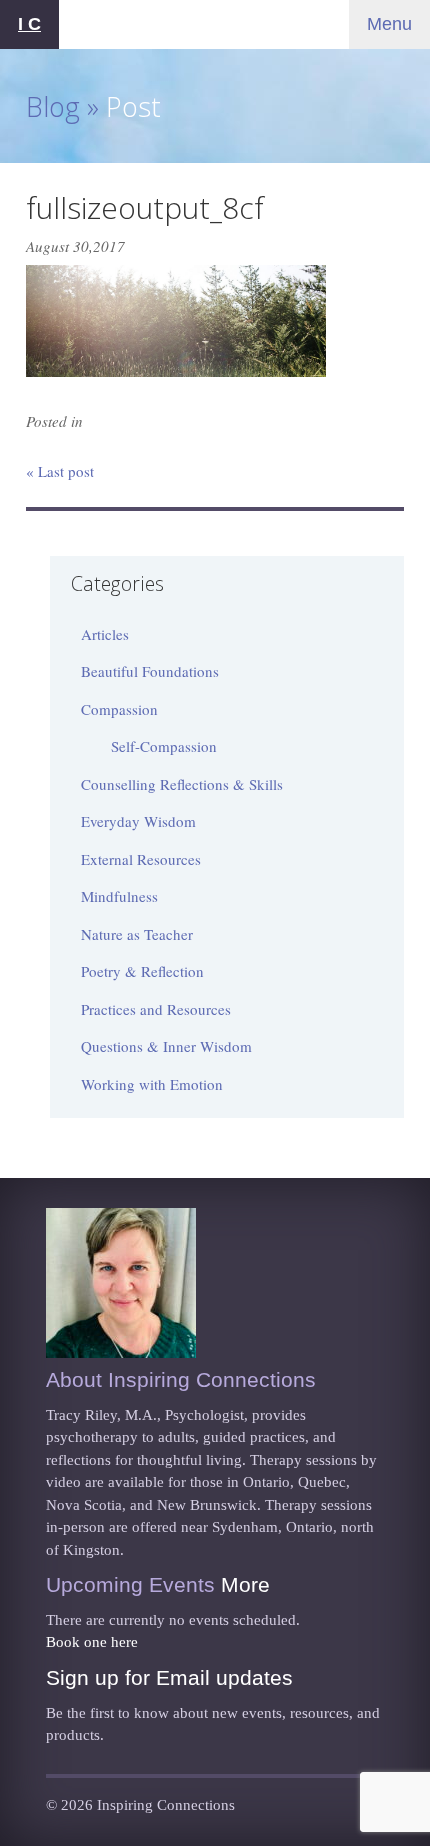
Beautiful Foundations (150, 671)
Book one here (92, 1642)
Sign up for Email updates (169, 1677)
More (245, 1584)
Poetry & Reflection (142, 971)
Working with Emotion (152, 1084)
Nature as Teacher (137, 934)
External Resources (141, 859)
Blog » (62, 106)
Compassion (119, 709)
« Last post (60, 471)
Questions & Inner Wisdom (166, 1046)
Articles (105, 634)
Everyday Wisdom (138, 821)
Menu (389, 24)
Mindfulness (119, 896)
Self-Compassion (164, 746)
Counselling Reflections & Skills (182, 784)
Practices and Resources (156, 1009)
